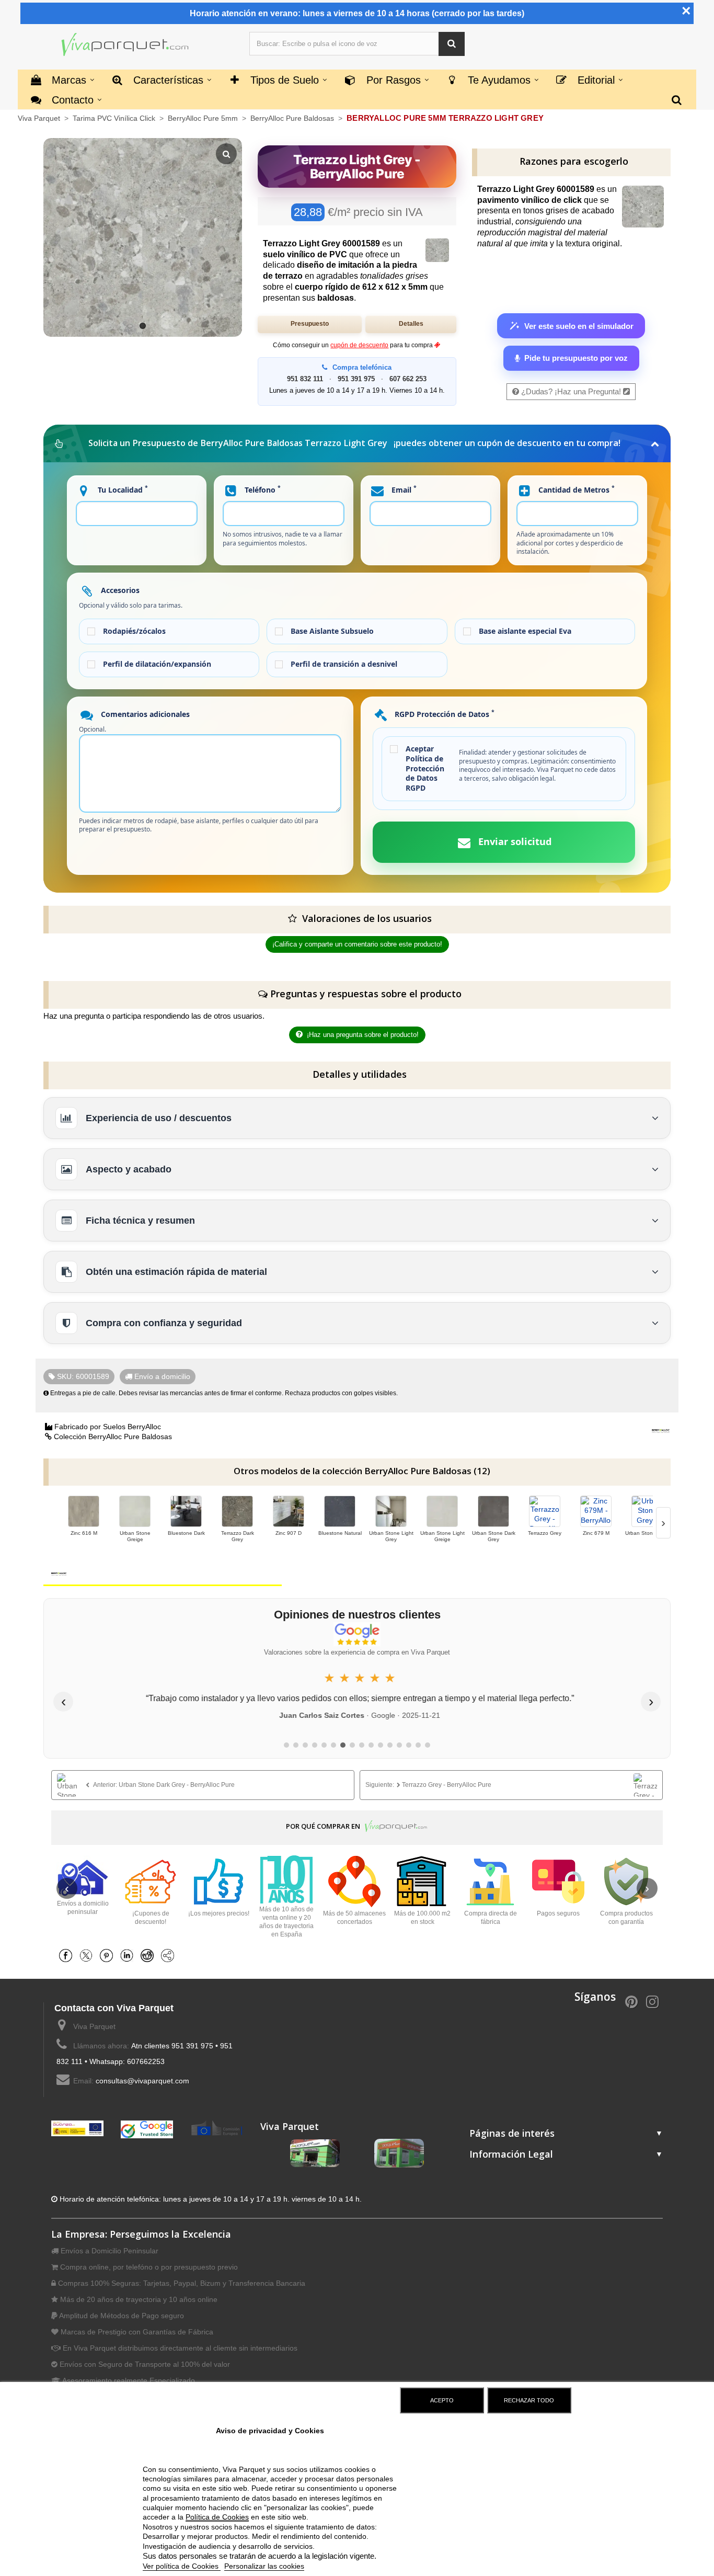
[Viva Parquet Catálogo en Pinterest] (631, 2001)
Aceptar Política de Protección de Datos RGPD (425, 769)
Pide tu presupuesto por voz (576, 358)
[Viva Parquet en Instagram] (652, 2001)
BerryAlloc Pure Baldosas (293, 118)
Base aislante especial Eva (525, 631)
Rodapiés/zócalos (134, 631)
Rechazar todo (529, 2400)
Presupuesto (310, 324)
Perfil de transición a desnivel (344, 664)
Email (403, 489)
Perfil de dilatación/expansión (157, 664)
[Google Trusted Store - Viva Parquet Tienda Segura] (147, 2129)
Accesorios (119, 590)
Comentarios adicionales (144, 714)
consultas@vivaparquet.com (142, 2081)
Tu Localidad (122, 489)
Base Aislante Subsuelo (332, 631)
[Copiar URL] (170, 1955)
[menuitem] (677, 99)
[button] (452, 44)
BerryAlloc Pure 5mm (204, 118)
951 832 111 (305, 379)
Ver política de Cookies (182, 2566)
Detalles (411, 324)
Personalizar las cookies (264, 2566)
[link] (203, 1785)
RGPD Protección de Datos (444, 714)
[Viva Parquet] (125, 45)
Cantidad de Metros (575, 489)
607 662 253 (408, 379)
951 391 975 (356, 379)
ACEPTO (442, 2400)
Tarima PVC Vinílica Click (115, 118)
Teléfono (262, 489)
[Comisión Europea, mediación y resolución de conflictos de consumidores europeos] (217, 2128)
